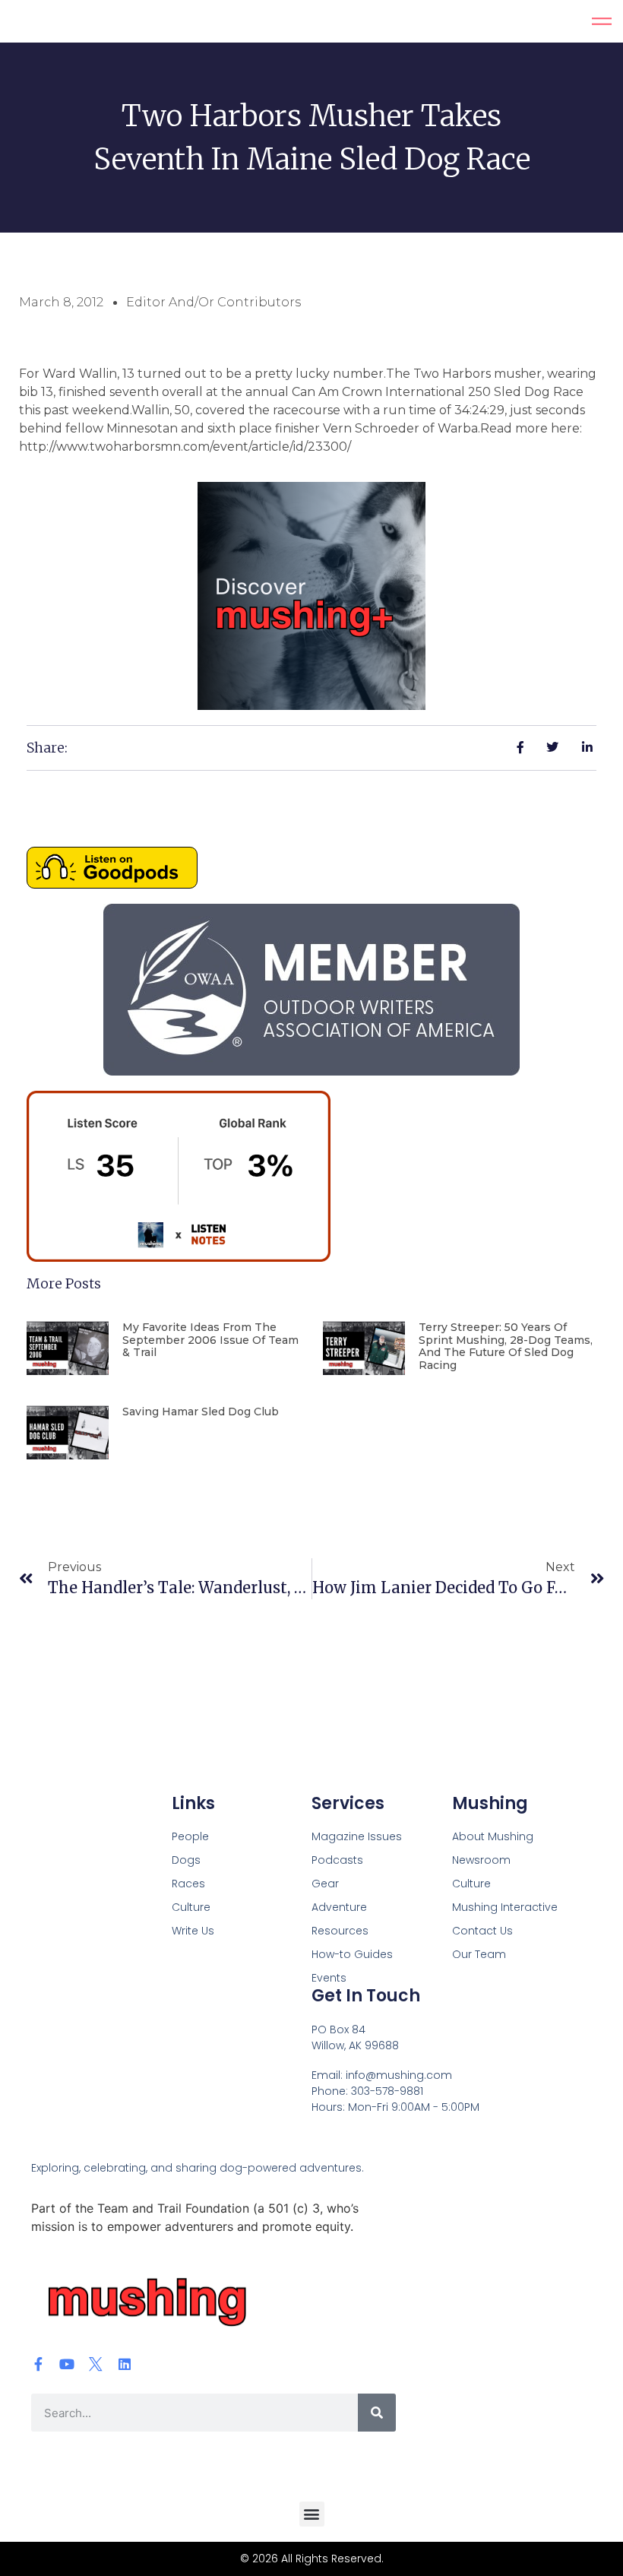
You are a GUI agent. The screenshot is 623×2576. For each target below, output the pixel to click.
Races (188, 1884)
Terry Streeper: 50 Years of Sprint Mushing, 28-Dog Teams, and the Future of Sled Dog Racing (506, 1346)
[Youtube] (67, 2364)
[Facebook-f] (38, 2364)
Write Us (193, 1931)
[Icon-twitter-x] (96, 2364)
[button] (312, 2514)
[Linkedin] (125, 2364)
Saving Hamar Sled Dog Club (201, 1412)
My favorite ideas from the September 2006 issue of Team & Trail (210, 1340)
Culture (191, 1907)
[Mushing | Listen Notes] (179, 1257)
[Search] (377, 2413)
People (190, 1836)
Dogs (186, 1860)
